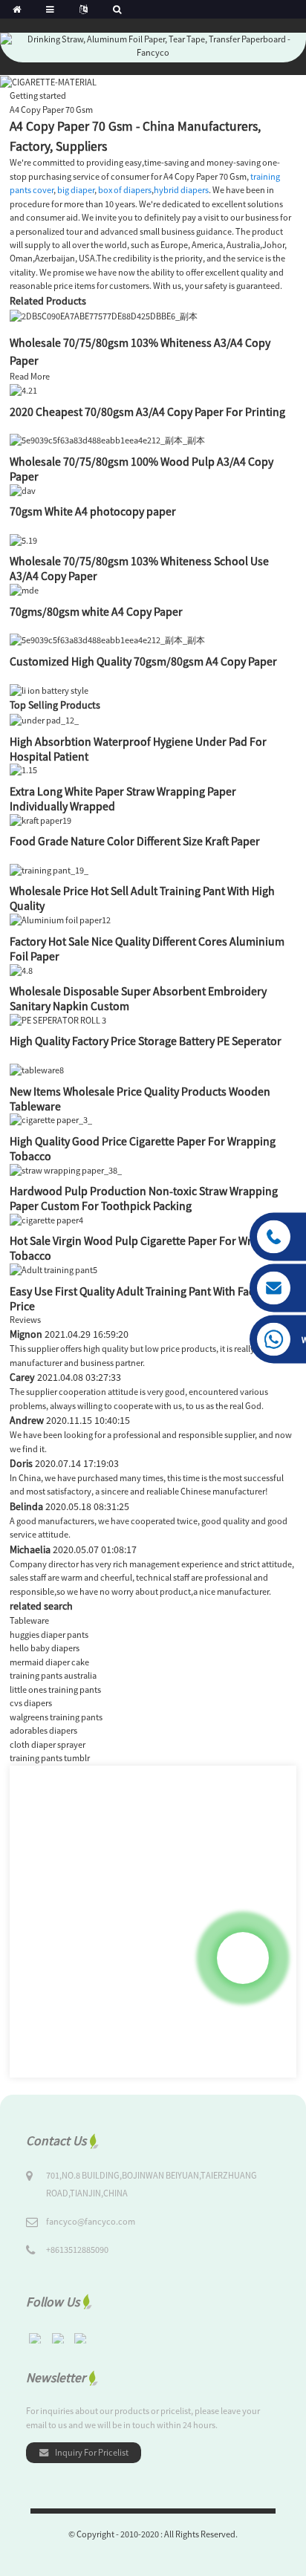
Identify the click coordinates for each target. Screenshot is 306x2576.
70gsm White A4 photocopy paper (93, 511)
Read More (30, 376)
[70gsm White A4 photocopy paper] (23, 490)
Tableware (29, 1620)
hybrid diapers (181, 190)
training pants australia (53, 1675)
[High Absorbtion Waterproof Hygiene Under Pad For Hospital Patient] (44, 719)
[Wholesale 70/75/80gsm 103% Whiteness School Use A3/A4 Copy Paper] (23, 540)
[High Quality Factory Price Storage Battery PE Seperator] (58, 1019)
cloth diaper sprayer (48, 1744)
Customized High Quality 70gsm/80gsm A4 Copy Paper (143, 661)
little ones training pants (55, 1689)
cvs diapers (31, 1703)
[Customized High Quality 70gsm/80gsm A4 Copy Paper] (107, 640)
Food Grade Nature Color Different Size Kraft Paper (135, 841)
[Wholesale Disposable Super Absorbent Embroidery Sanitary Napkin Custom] (21, 970)
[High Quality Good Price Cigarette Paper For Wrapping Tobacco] (51, 1120)
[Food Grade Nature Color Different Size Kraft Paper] (40, 820)
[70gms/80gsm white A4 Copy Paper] (24, 589)
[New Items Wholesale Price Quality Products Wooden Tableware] (37, 1069)
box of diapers (125, 190)
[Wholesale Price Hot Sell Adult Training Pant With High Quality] (49, 869)
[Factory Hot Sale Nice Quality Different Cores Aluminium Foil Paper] (60, 919)
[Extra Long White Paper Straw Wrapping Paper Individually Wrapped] (23, 770)
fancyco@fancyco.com (91, 2221)
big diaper (76, 190)
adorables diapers (43, 1730)
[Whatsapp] (243, 1958)
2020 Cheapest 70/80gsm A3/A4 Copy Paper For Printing (147, 412)
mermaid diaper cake (49, 1662)
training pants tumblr (50, 1758)
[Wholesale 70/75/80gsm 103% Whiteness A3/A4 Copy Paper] (104, 315)
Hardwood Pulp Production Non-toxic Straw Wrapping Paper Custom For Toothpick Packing (144, 1198)
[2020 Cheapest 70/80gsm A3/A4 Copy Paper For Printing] (23, 390)
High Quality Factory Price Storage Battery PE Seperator (146, 1041)
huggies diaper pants (49, 1635)
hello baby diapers (45, 1648)
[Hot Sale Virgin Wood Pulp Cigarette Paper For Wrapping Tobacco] (46, 1219)
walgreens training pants (56, 1717)
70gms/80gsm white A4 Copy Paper (96, 611)
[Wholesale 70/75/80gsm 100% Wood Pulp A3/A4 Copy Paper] (107, 440)
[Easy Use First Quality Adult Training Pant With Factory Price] (53, 1269)
